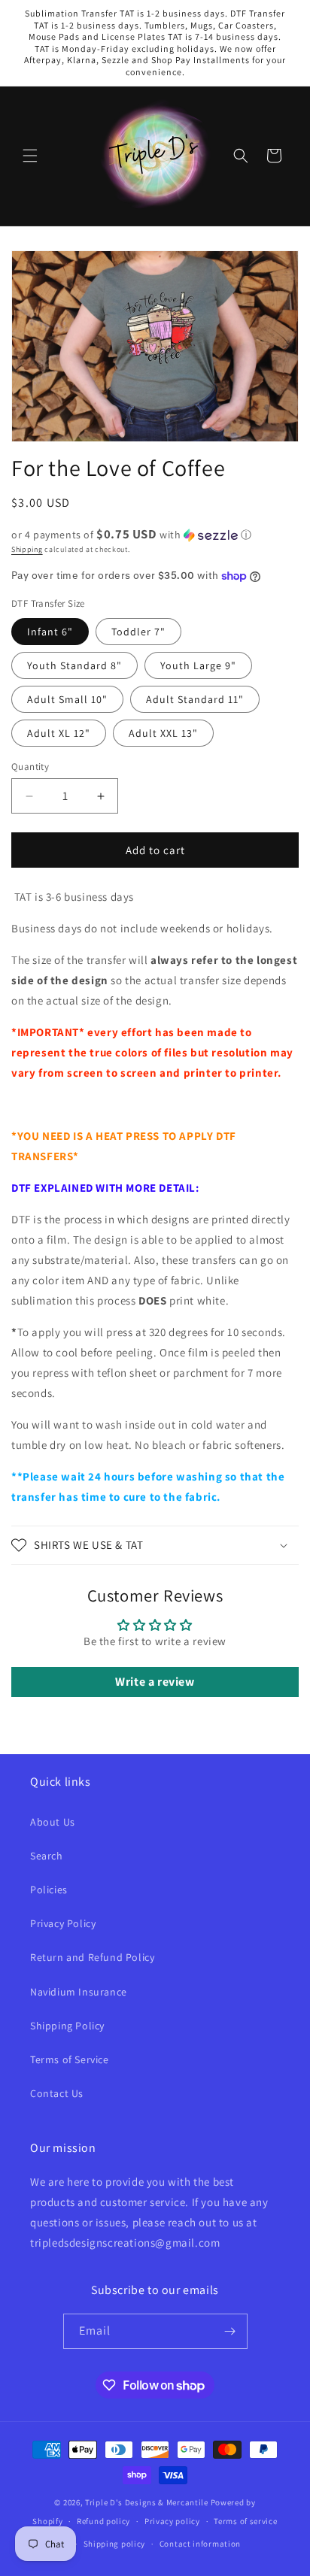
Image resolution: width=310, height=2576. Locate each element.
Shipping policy (115, 2544)
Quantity (30, 767)
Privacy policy (172, 2521)
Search (47, 1856)
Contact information (200, 2544)
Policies (49, 1890)
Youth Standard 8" (74, 665)
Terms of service (245, 2521)
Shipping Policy (67, 2026)
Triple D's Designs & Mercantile (147, 2502)
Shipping (27, 549)
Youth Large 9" (198, 665)
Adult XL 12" (59, 733)
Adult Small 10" (67, 699)
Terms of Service (70, 2059)
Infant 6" (50, 632)
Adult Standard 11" (195, 699)
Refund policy (103, 2521)
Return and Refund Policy (92, 1957)
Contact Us (57, 2093)
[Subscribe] (230, 2331)
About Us (53, 1822)
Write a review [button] (155, 1682)
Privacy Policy (63, 1923)
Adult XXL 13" (163, 733)
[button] (30, 156)
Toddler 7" (138, 632)
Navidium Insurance (79, 1992)
